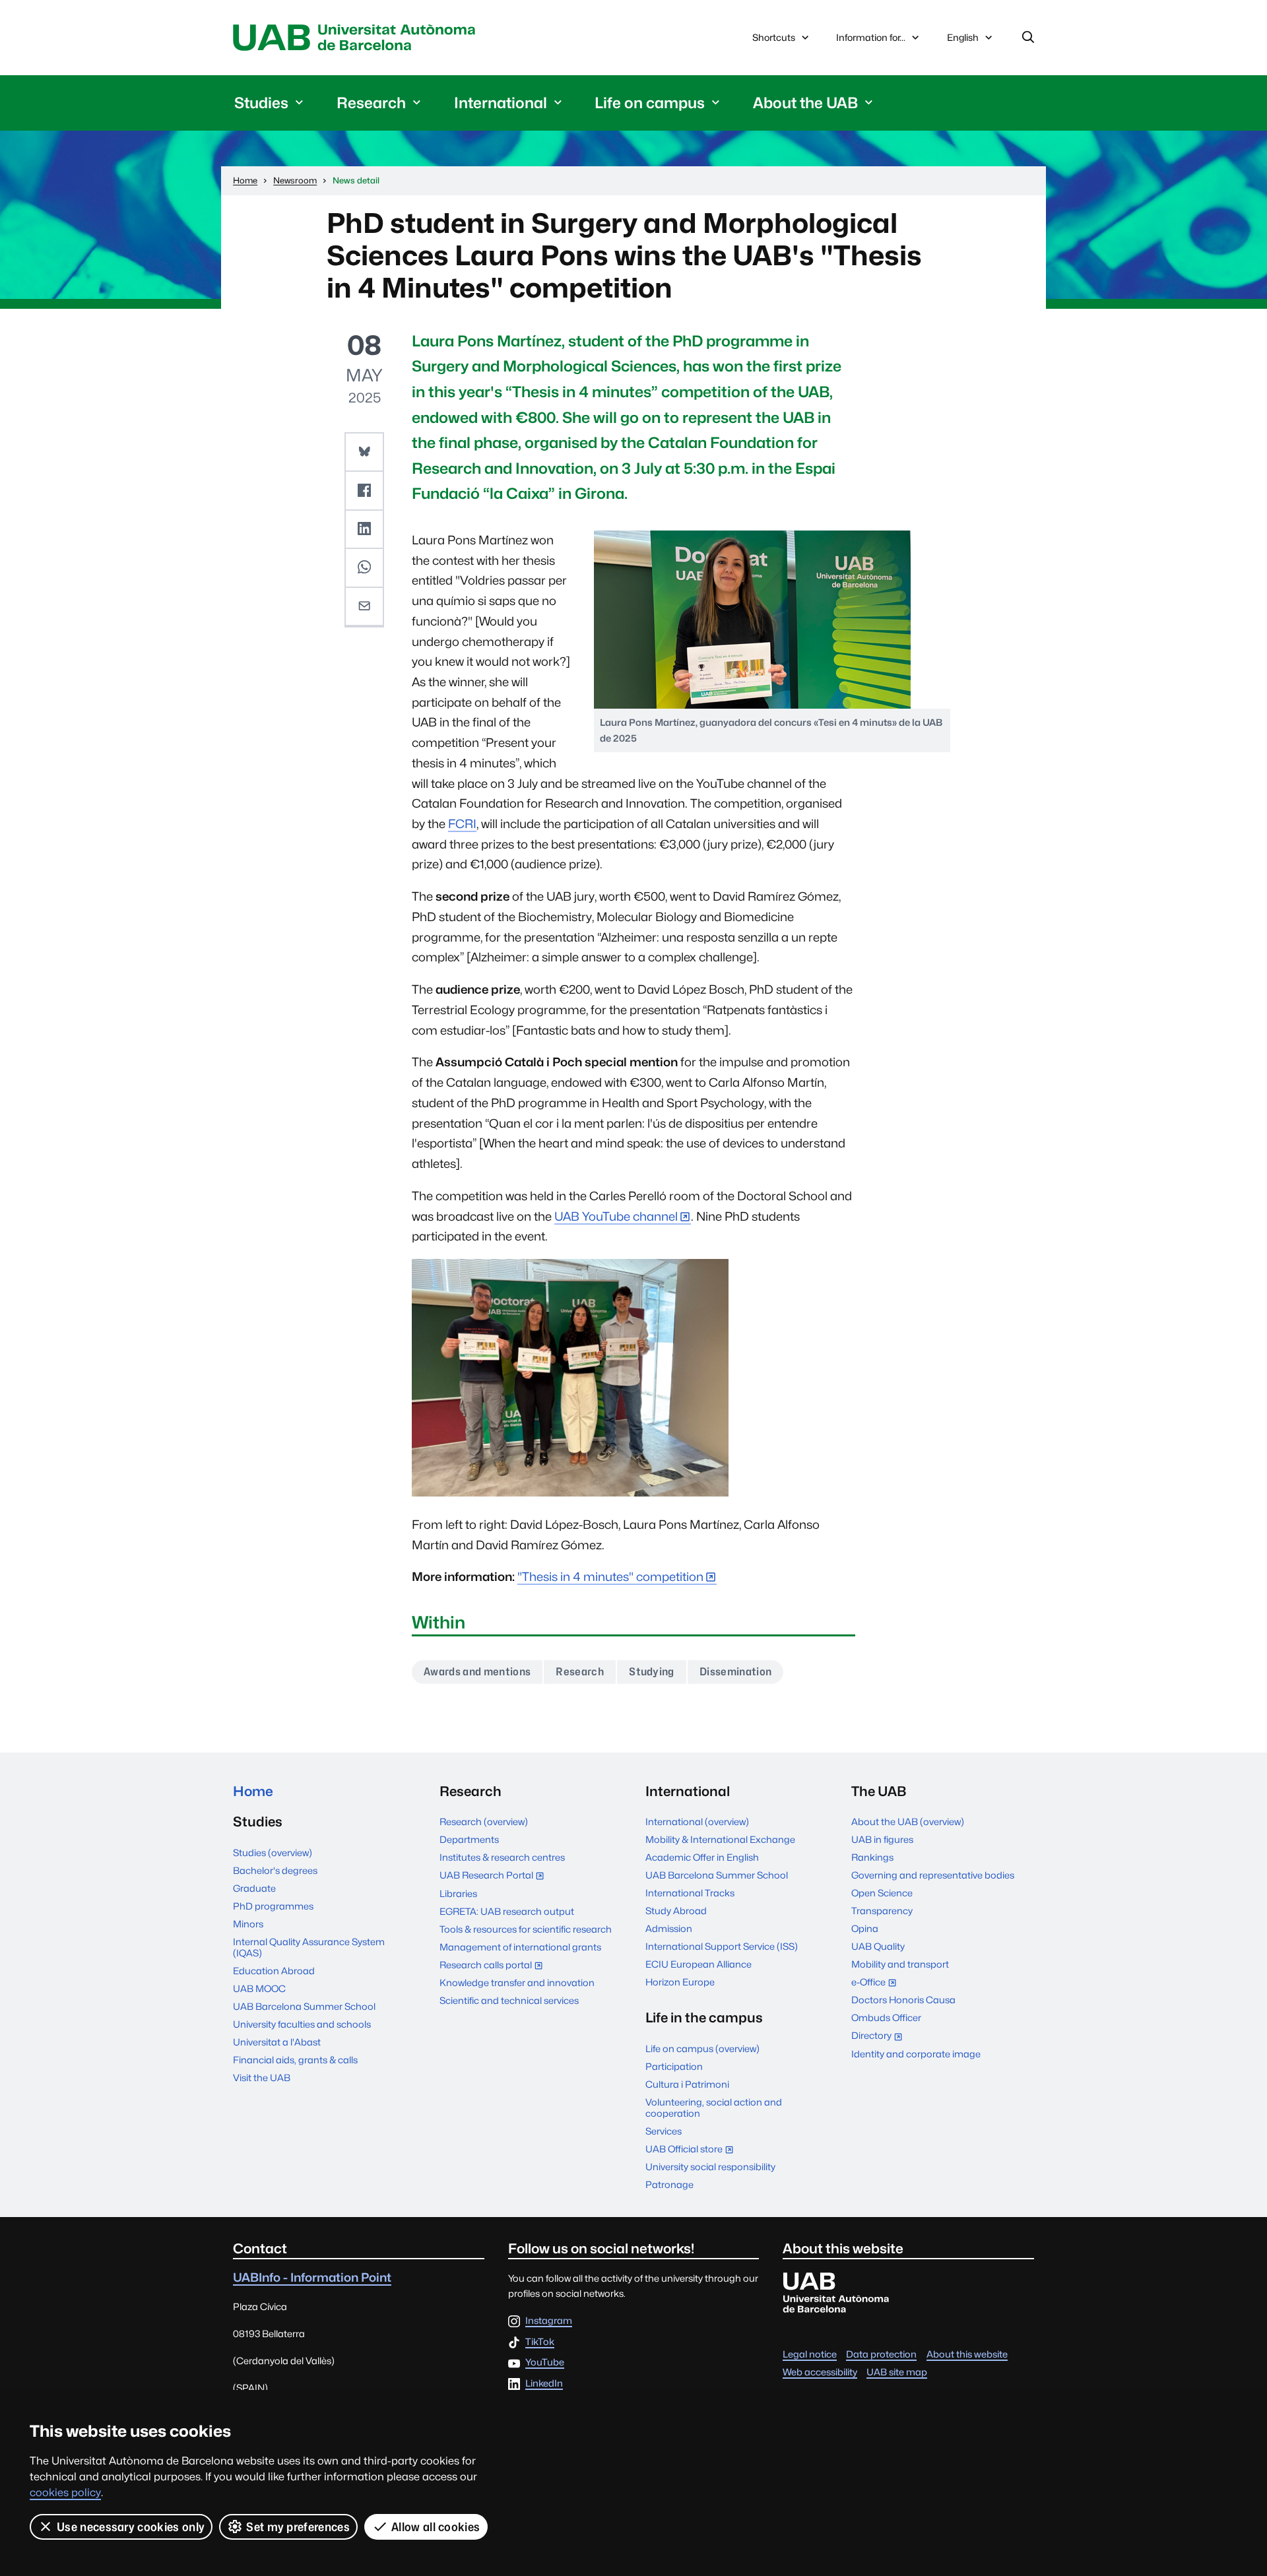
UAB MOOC (259, 1988)
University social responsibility (710, 2167)
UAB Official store (693, 2150)
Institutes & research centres (502, 1857)
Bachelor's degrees (275, 1870)
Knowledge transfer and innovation (517, 1982)
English (962, 41)
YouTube (545, 2363)
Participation (674, 2066)
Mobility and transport (900, 1964)
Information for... (871, 37)
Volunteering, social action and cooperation (714, 2108)
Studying (652, 1672)
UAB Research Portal (495, 1876)
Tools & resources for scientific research (526, 1929)
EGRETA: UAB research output (507, 1911)
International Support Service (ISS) (722, 1946)
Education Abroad (274, 1971)
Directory (880, 2037)
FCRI (462, 824)
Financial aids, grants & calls (295, 2060)
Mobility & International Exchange (720, 1839)
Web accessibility (820, 2372)
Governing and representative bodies (933, 1875)
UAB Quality (878, 1946)
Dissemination (735, 1672)
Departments (469, 1839)
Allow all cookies (436, 2527)
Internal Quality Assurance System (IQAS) (309, 1947)
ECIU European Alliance (698, 1964)
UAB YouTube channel (616, 1216)
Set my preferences (298, 2527)
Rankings (872, 1857)
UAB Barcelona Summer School (304, 2006)
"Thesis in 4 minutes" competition (610, 1577)
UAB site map (897, 2372)
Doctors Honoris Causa (903, 2000)
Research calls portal (494, 1966)
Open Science (882, 1893)
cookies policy (65, 2493)
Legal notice (810, 2354)
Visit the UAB (262, 2077)
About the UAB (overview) (908, 1821)
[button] (364, 452)
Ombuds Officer (886, 2017)
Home (253, 1791)
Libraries (458, 1893)
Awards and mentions (477, 1672)
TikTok (540, 2342)
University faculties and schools (302, 2024)
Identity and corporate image (916, 2054)
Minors (248, 1924)
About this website (967, 2354)
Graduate (254, 1888)
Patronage (669, 2184)
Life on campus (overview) (702, 2048)
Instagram (549, 2321)
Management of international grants (520, 1947)
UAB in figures (882, 1839)
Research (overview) (484, 1821)
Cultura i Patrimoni (687, 2084)
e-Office (877, 1983)
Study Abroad (676, 1911)
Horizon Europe (680, 1982)
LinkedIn (544, 2384)
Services (664, 2131)
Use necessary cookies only (131, 2527)
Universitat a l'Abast (277, 2042)
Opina (865, 1928)
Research (580, 1672)
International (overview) (697, 1821)
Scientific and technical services (509, 2000)
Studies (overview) (273, 1852)
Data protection (881, 2354)
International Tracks (690, 1893)
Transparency (882, 1911)
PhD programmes (273, 1906)
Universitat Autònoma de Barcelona (358, 38)
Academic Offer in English (702, 1857)
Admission (669, 1928)
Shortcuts (774, 37)
